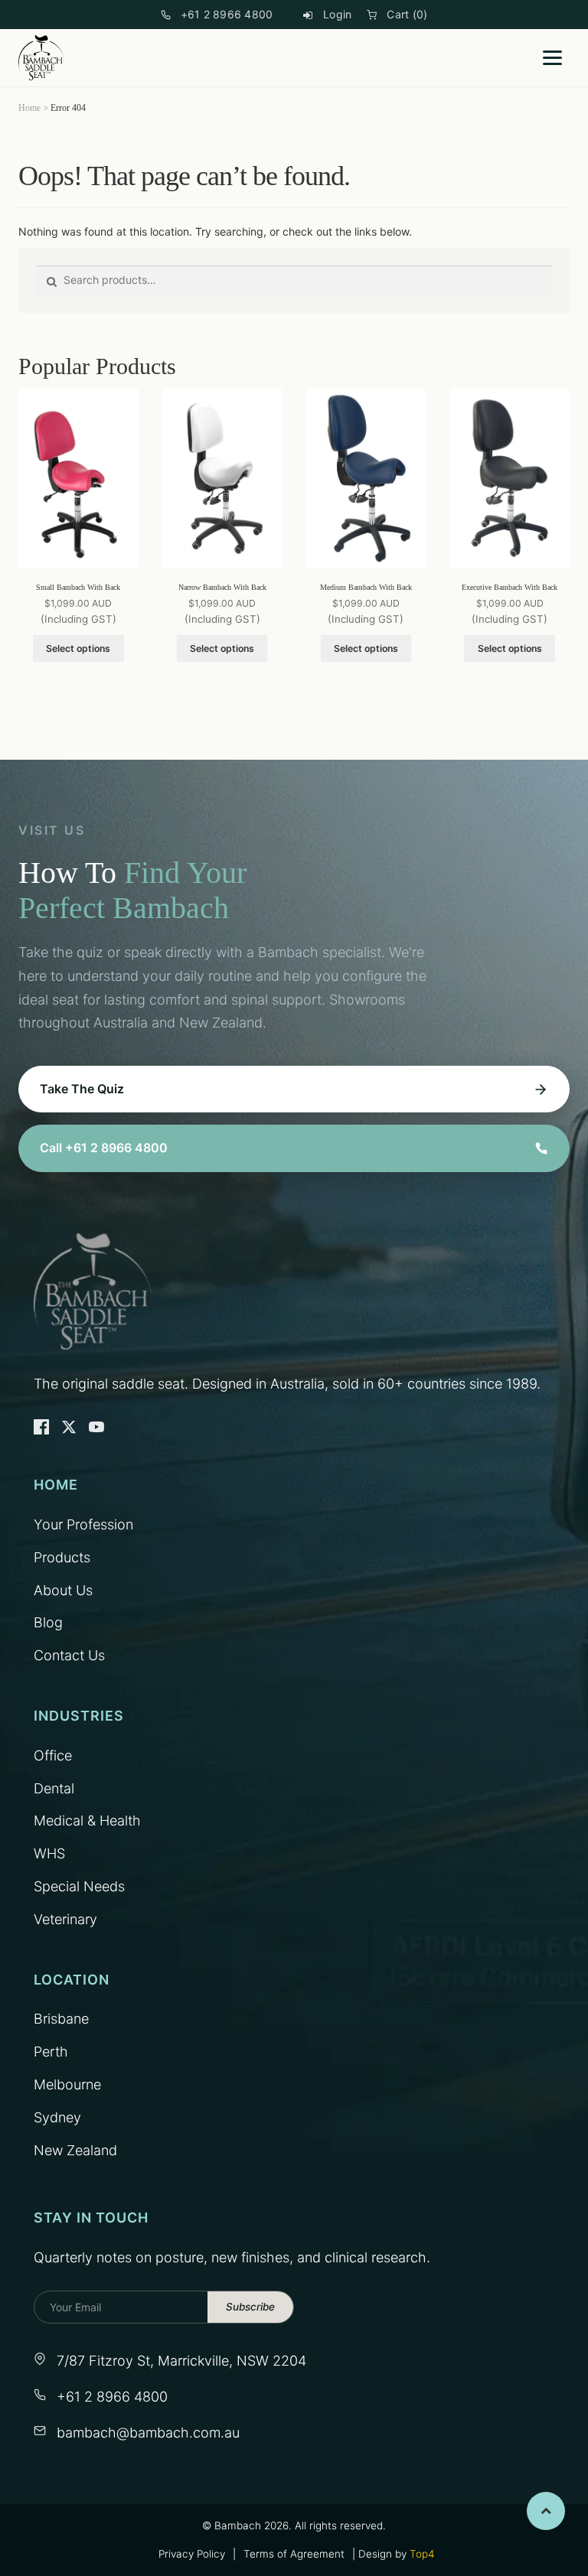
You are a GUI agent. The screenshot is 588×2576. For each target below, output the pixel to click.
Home (29, 108)
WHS (49, 1853)
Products (62, 1557)
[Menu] (552, 58)
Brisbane (61, 2019)
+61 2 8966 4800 (227, 14)
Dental (54, 1788)
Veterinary (65, 1919)
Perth (51, 2052)
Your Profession (83, 1524)
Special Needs (79, 1886)
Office (53, 1755)
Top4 (422, 2554)
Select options (78, 648)
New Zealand (75, 2150)
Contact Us (69, 1655)
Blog (48, 1622)
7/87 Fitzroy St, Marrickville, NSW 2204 (181, 2361)
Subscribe (250, 2307)
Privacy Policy (192, 2554)
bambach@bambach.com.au (148, 2433)
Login (337, 14)
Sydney (57, 2117)
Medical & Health (87, 1820)
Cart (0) (407, 14)
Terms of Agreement (294, 2554)
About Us (63, 1590)
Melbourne (67, 2084)
